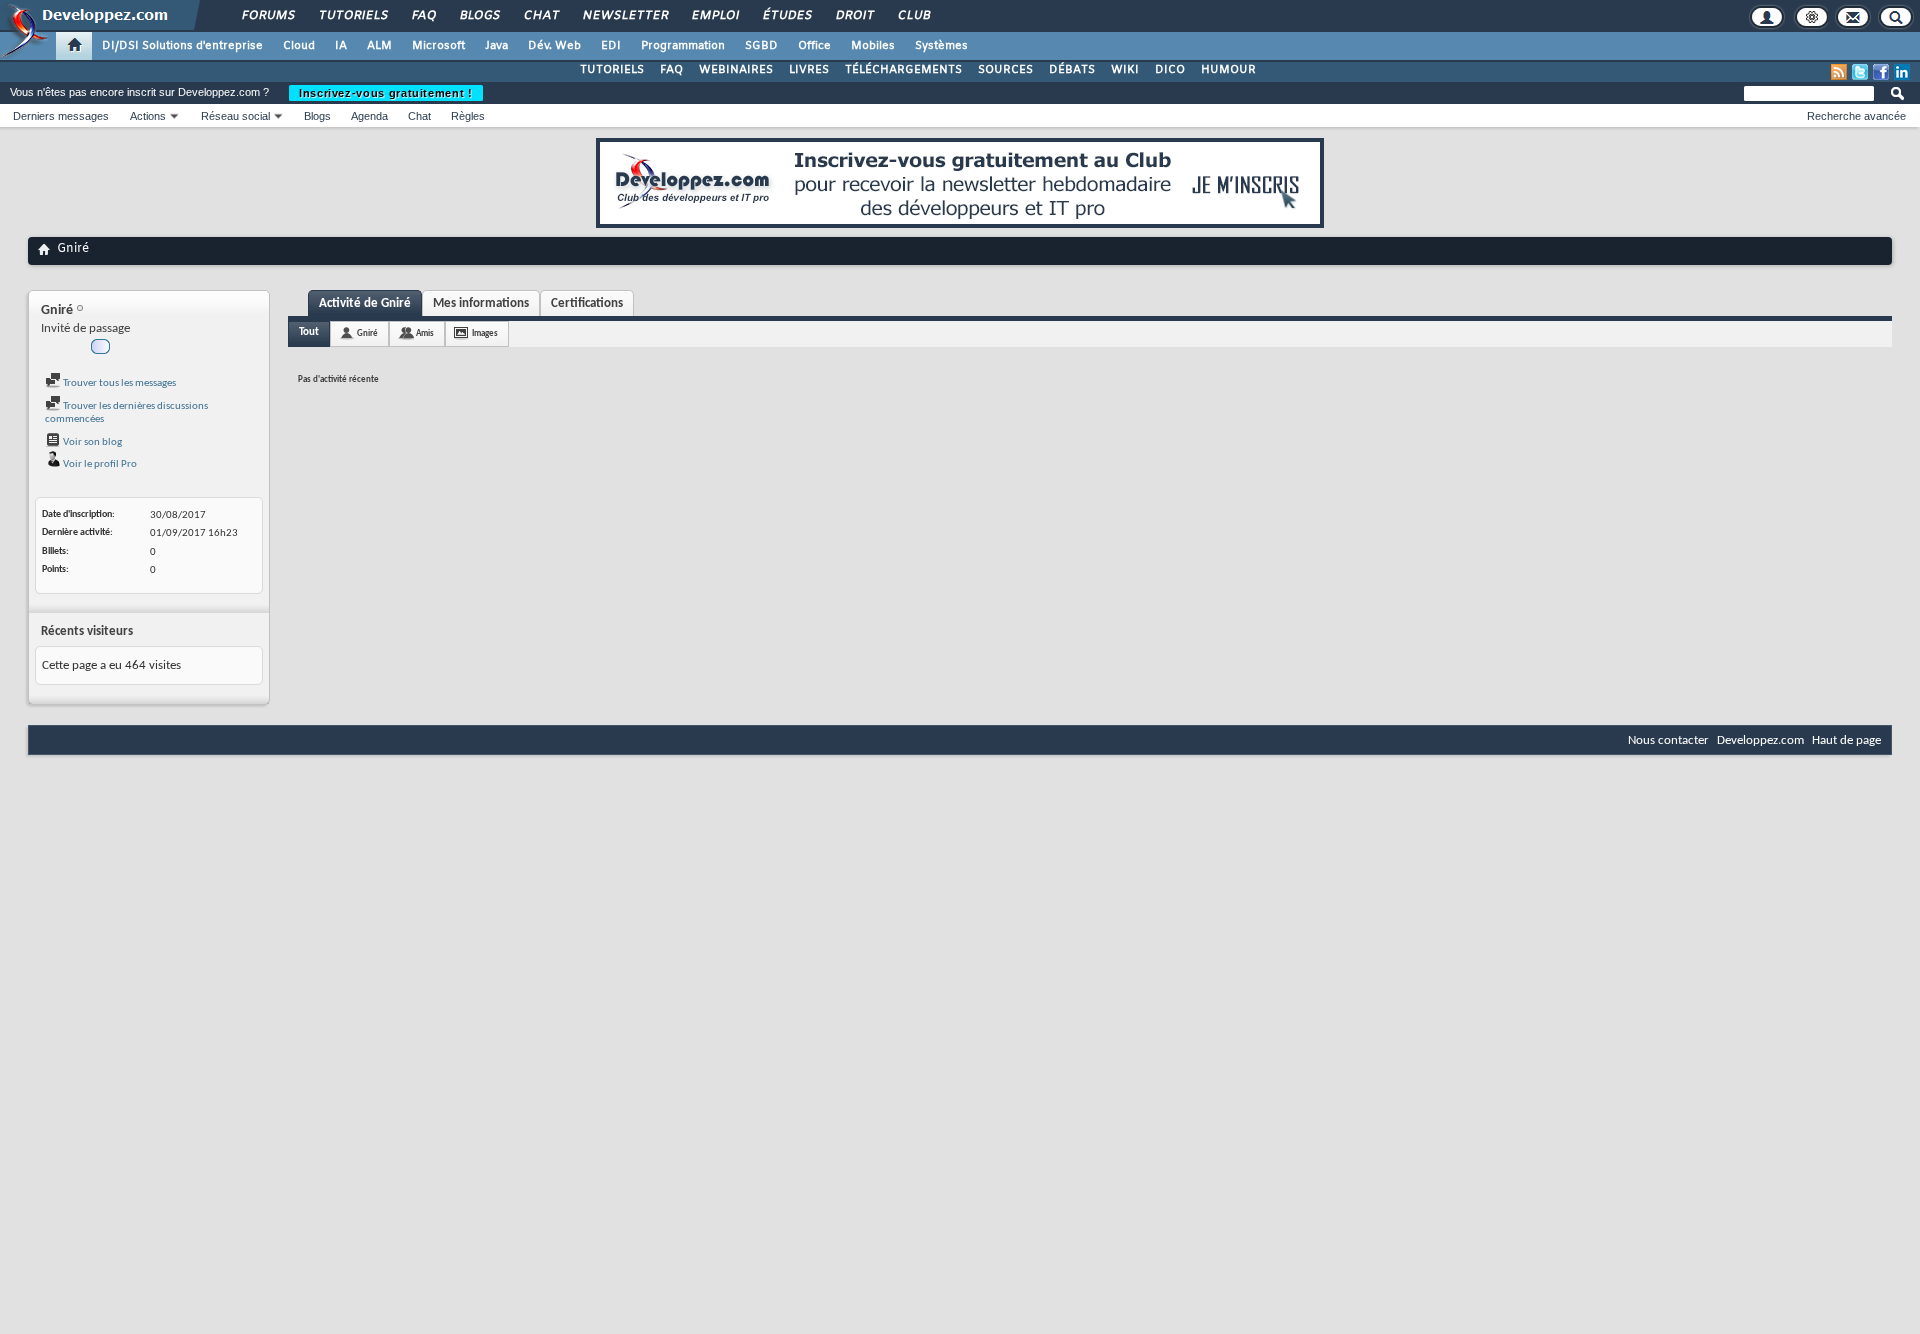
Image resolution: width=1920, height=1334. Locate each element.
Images (485, 333)
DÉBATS (1072, 70)
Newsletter (624, 16)
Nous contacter (1668, 740)
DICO (1170, 70)
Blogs (479, 16)
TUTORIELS (612, 70)
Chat (540, 16)
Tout (309, 332)
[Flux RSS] (1839, 72)
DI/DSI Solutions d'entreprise (182, 46)
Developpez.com (1760, 740)
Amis (425, 333)
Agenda (369, 116)
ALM (379, 46)
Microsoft (438, 46)
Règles (468, 116)
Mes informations (481, 303)
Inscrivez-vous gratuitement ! (386, 93)
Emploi (714, 16)
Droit (854, 16)
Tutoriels (352, 16)
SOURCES (1005, 70)
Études (786, 16)
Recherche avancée (1856, 116)
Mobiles (873, 46)
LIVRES (809, 70)
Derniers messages (61, 116)
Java (496, 46)
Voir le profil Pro (99, 464)
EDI (611, 46)
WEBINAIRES (736, 70)
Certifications (587, 303)
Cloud (299, 46)
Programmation (683, 46)
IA (341, 46)
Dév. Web (554, 46)
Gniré (367, 333)
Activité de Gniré (365, 303)
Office (814, 46)
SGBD (761, 46)
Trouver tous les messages (118, 383)
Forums (267, 16)
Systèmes (941, 46)
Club (913, 16)
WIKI (1125, 70)
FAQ (423, 16)
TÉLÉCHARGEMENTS (903, 70)
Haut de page (1846, 740)
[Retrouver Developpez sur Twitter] (1860, 72)
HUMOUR (1228, 70)
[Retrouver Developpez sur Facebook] (1881, 72)
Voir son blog (91, 442)
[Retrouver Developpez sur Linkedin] (1902, 72)
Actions (148, 116)
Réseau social (235, 116)
